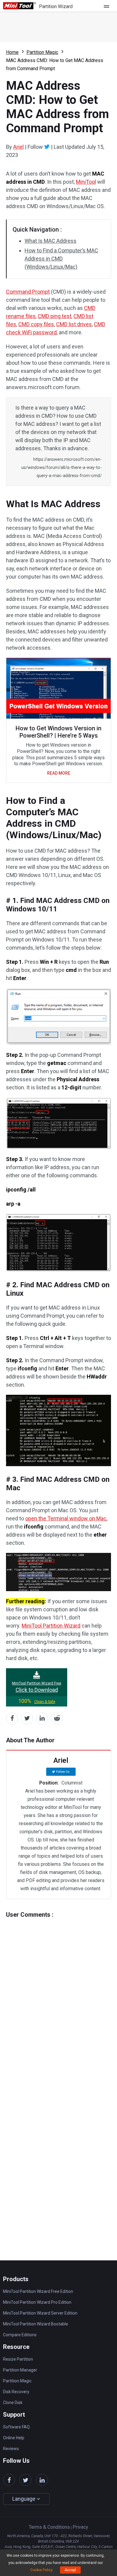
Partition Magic (42, 52)
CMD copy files (36, 324)
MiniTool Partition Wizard (51, 1626)
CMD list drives (74, 324)
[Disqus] (58, 1994)
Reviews (11, 2449)
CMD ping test (55, 316)
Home (12, 52)
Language (24, 2499)
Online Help (14, 2438)
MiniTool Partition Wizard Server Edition (40, 2313)
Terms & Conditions (49, 2527)
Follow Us (63, 1772)
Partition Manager (20, 2370)
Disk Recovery (16, 2392)
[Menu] (108, 6)
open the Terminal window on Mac (66, 1518)
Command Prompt (28, 292)
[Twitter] (47, 147)
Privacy (80, 2527)
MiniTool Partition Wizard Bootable (36, 2324)
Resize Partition (18, 2359)
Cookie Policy (41, 2570)
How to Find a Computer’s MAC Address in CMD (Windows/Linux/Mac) (61, 259)
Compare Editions (20, 2335)
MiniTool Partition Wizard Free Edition (38, 2291)
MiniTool (86, 182)
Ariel (18, 147)
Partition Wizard (56, 6)
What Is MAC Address (51, 241)
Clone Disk (13, 2403)
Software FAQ (16, 2427)
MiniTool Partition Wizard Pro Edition (37, 2302)
